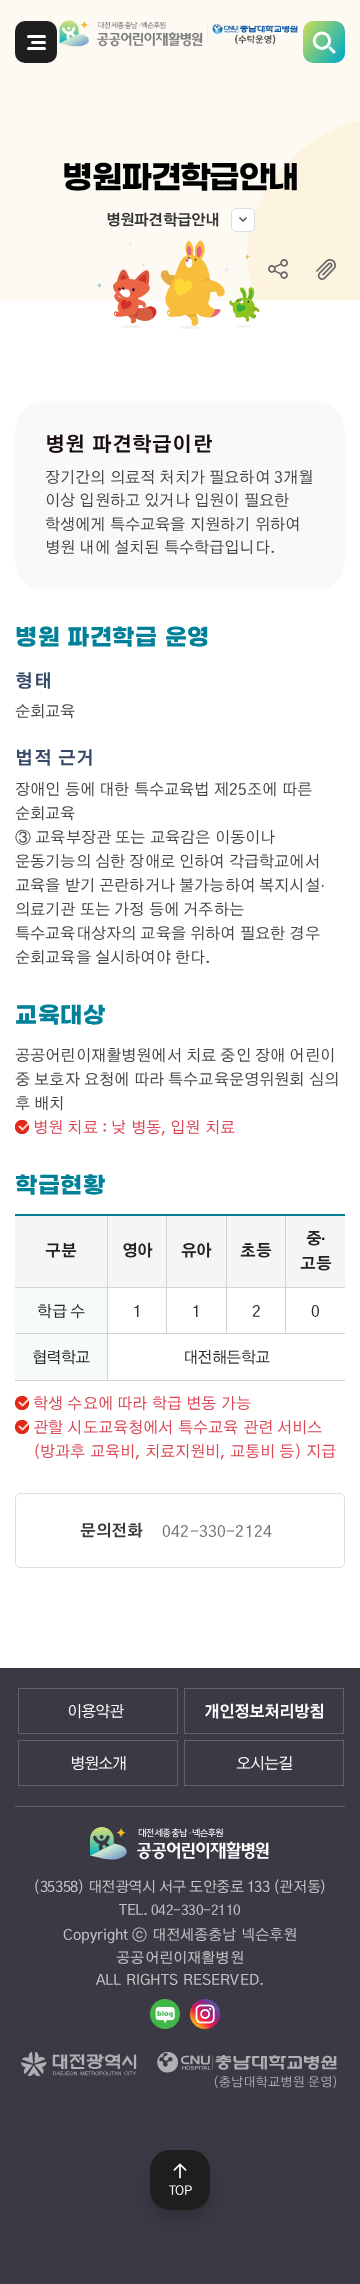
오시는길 (264, 1762)
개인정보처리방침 (264, 1711)
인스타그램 (205, 2014)
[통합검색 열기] (324, 42)
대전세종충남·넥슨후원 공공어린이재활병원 (180, 38)
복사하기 (326, 269)
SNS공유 (278, 269)
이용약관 (95, 1710)
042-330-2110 (196, 1909)
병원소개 (98, 1762)
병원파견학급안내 (163, 219)
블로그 (165, 2014)
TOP (180, 2190)
